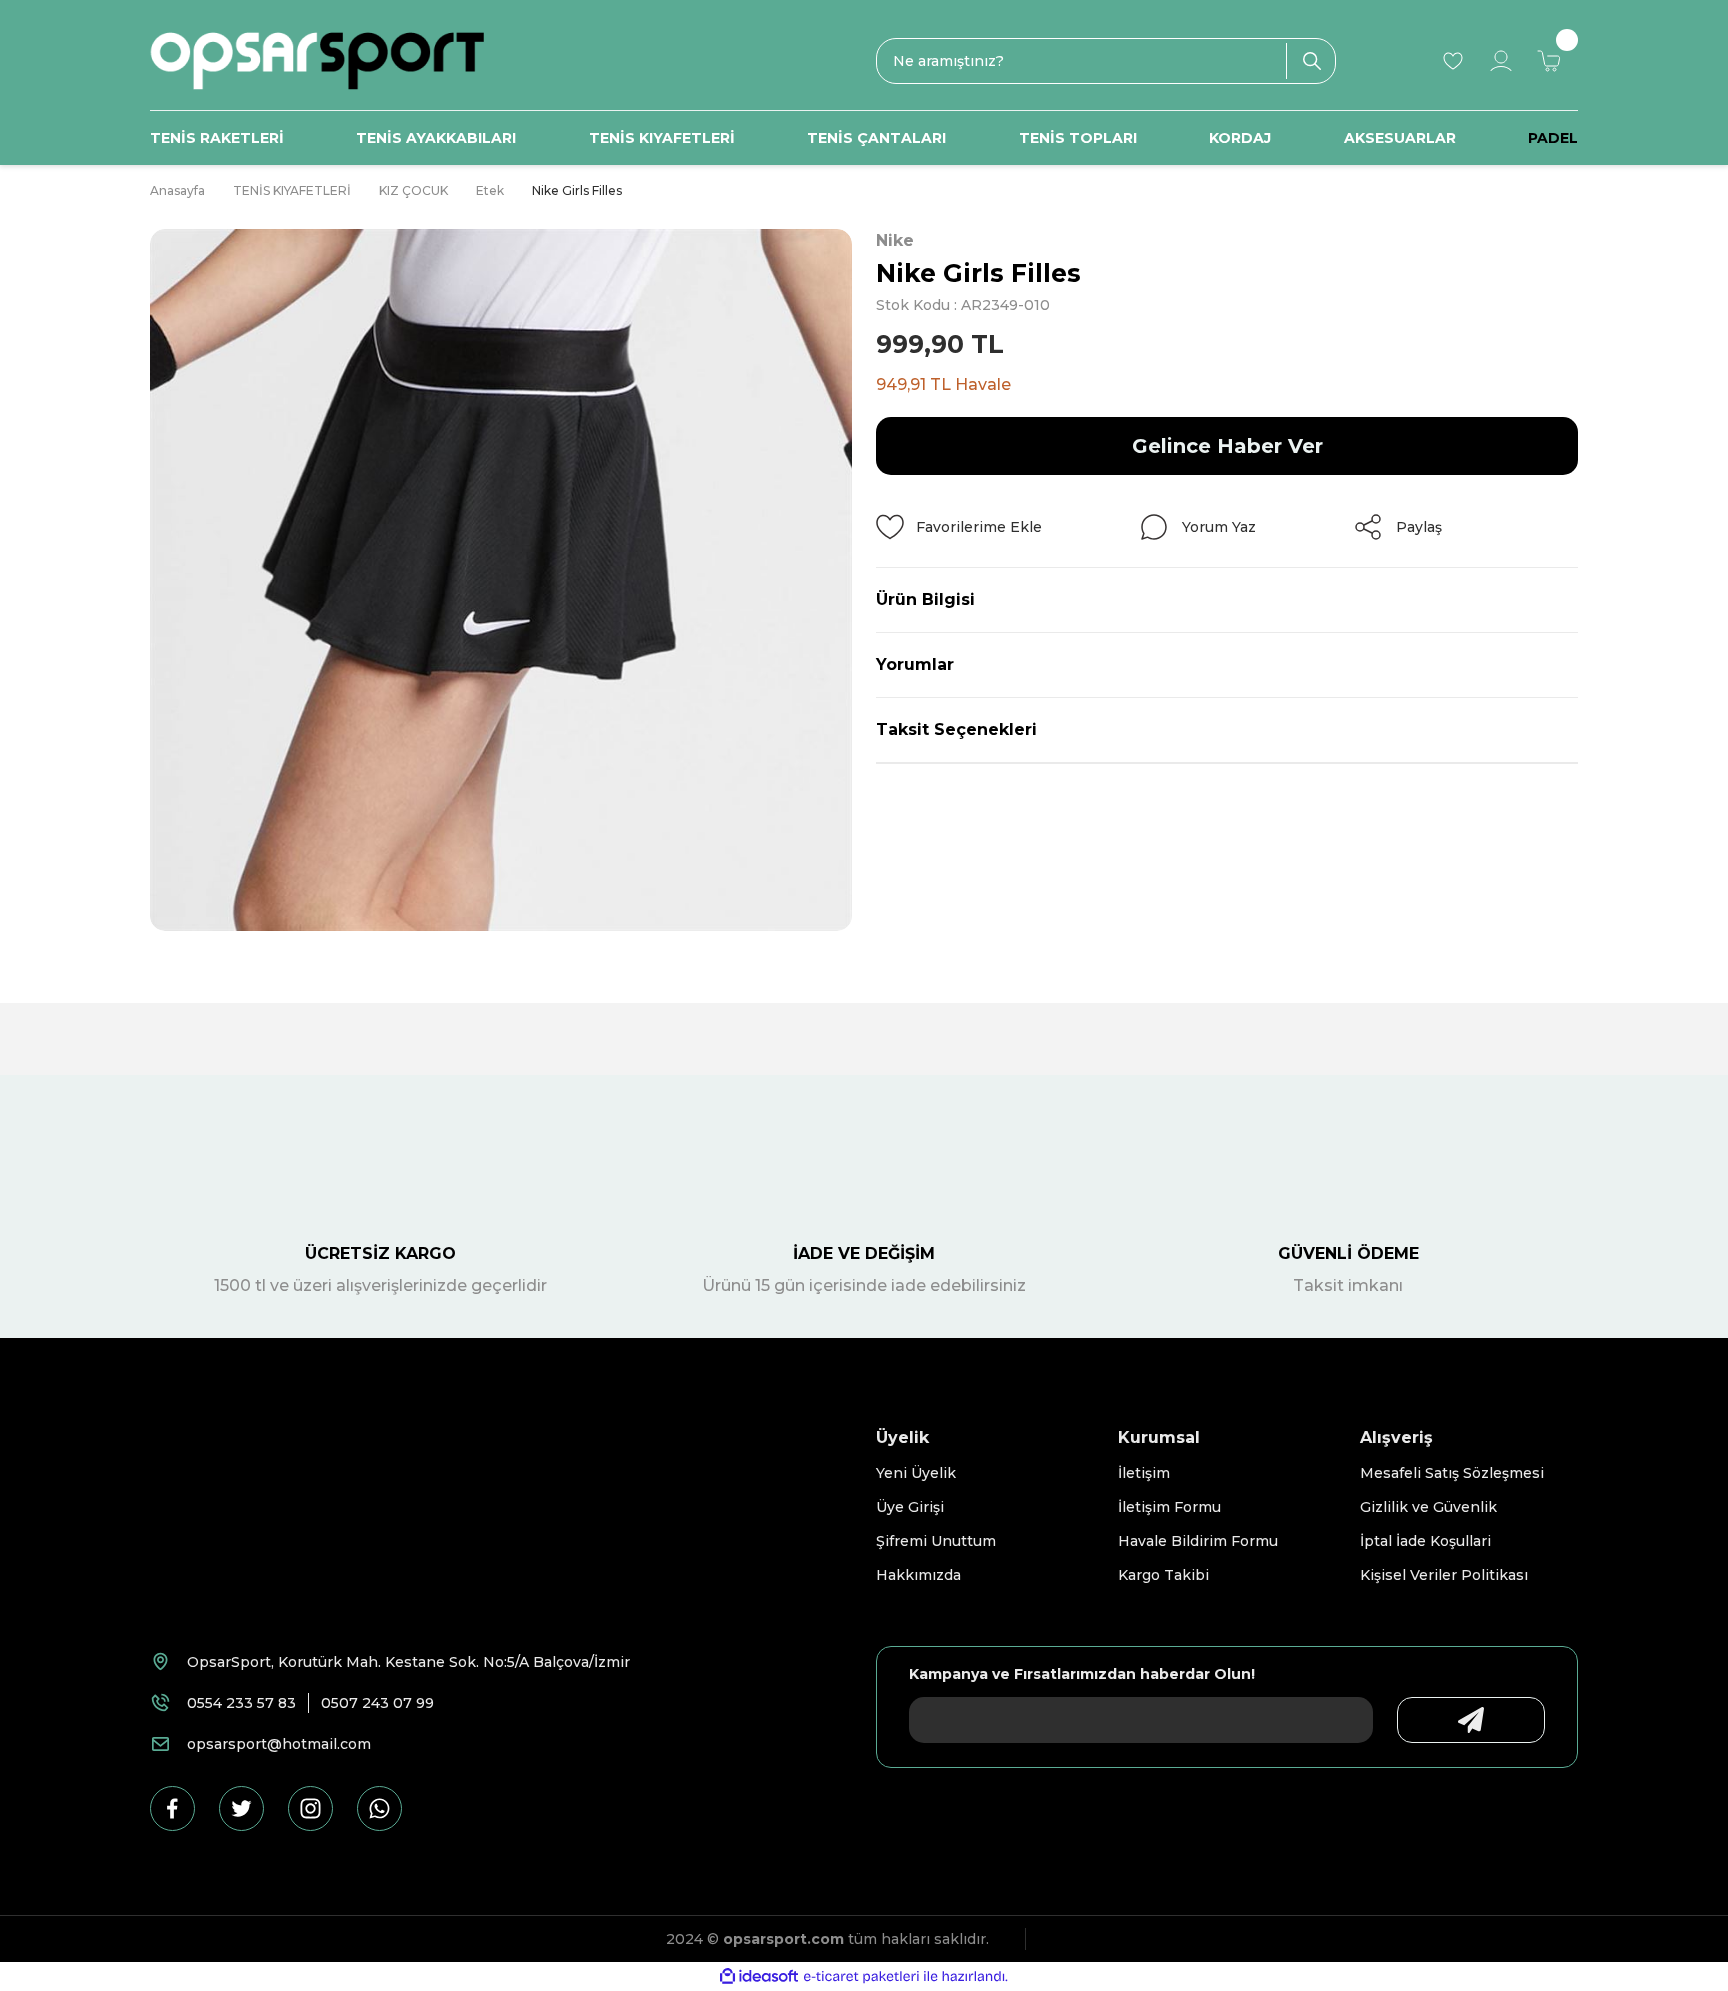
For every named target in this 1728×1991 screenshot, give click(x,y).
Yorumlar (915, 664)
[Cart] (1549, 61)
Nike (895, 240)
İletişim (1144, 1473)
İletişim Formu (1169, 1507)
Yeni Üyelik (916, 1473)
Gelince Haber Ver (1227, 446)
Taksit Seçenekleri (956, 729)
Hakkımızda (918, 1575)
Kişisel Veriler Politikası (1444, 1575)
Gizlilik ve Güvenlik (1428, 1507)
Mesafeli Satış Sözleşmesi (1452, 1473)
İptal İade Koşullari (1425, 1541)
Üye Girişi (910, 1507)
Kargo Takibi (1163, 1575)
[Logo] (317, 61)
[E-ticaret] (861, 1977)
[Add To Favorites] (959, 527)
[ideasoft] (759, 1976)
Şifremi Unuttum (936, 1541)
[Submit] (1471, 1720)
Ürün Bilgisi (925, 599)
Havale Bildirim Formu (1198, 1541)
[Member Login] (1501, 61)
